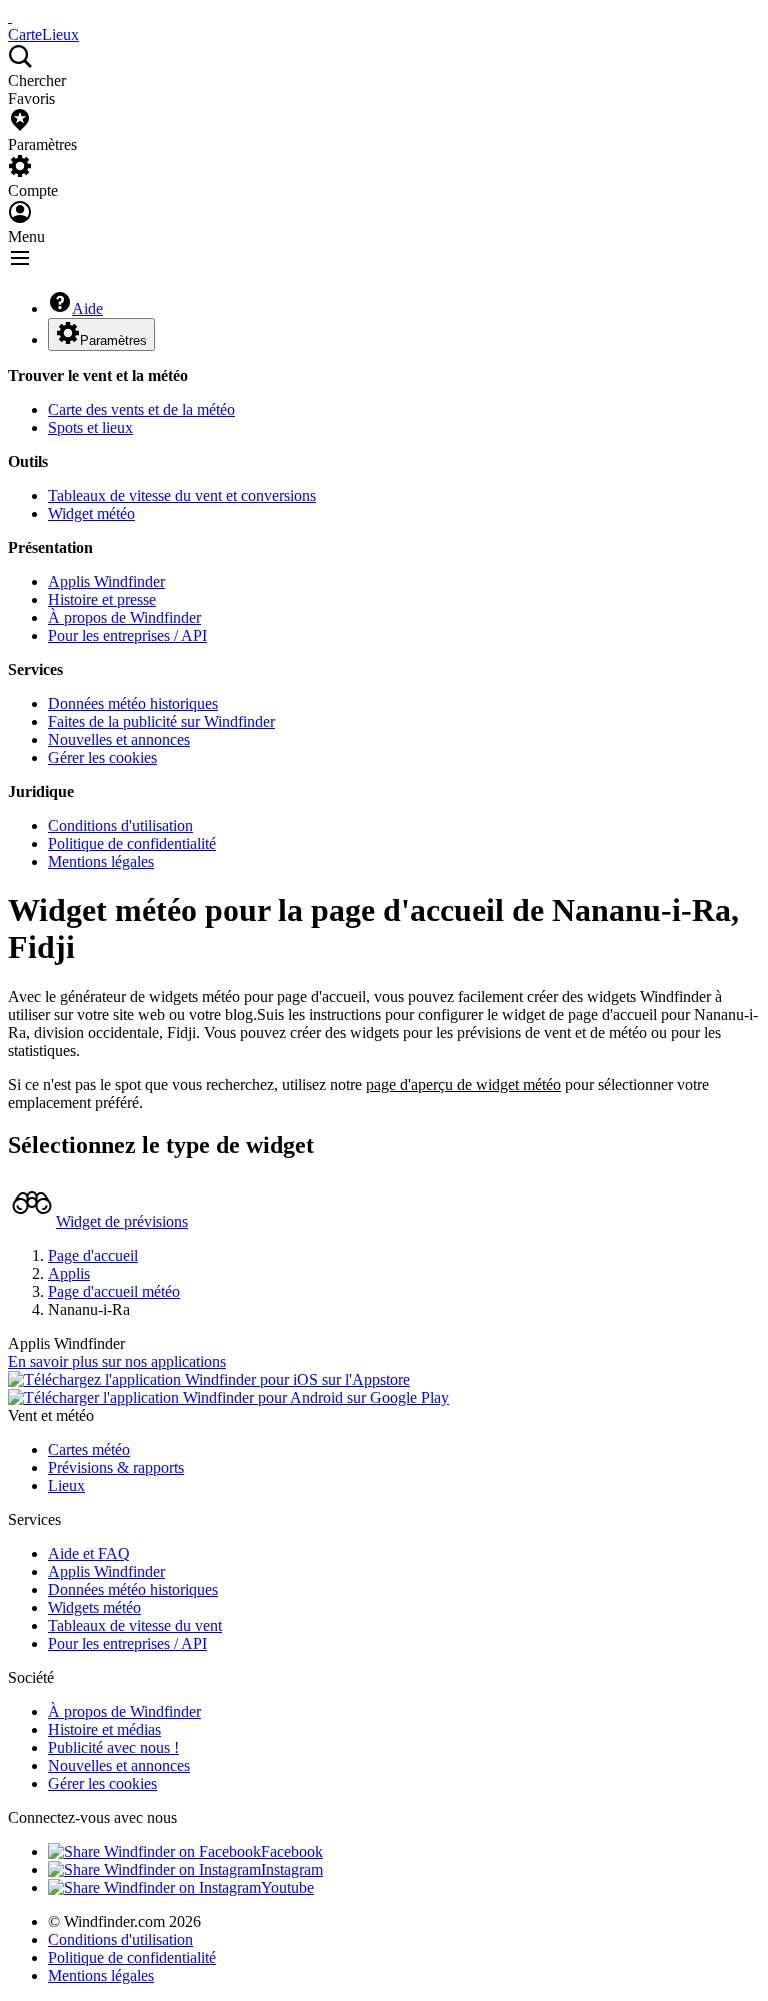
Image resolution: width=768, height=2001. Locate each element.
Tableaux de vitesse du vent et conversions (182, 495)
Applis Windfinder (106, 581)
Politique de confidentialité (132, 843)
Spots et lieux (90, 427)
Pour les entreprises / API (127, 635)
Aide (87, 308)
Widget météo (91, 513)
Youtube (287, 1887)
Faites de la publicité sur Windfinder (161, 721)
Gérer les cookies (102, 757)
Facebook (292, 1851)
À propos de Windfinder (124, 617)
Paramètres (113, 340)
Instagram (292, 1869)
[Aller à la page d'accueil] (10, 16)
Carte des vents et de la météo (141, 409)
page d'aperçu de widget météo (463, 1084)
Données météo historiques (133, 703)
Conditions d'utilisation (120, 825)
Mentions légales (101, 861)
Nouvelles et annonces (119, 739)
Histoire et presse (102, 599)
